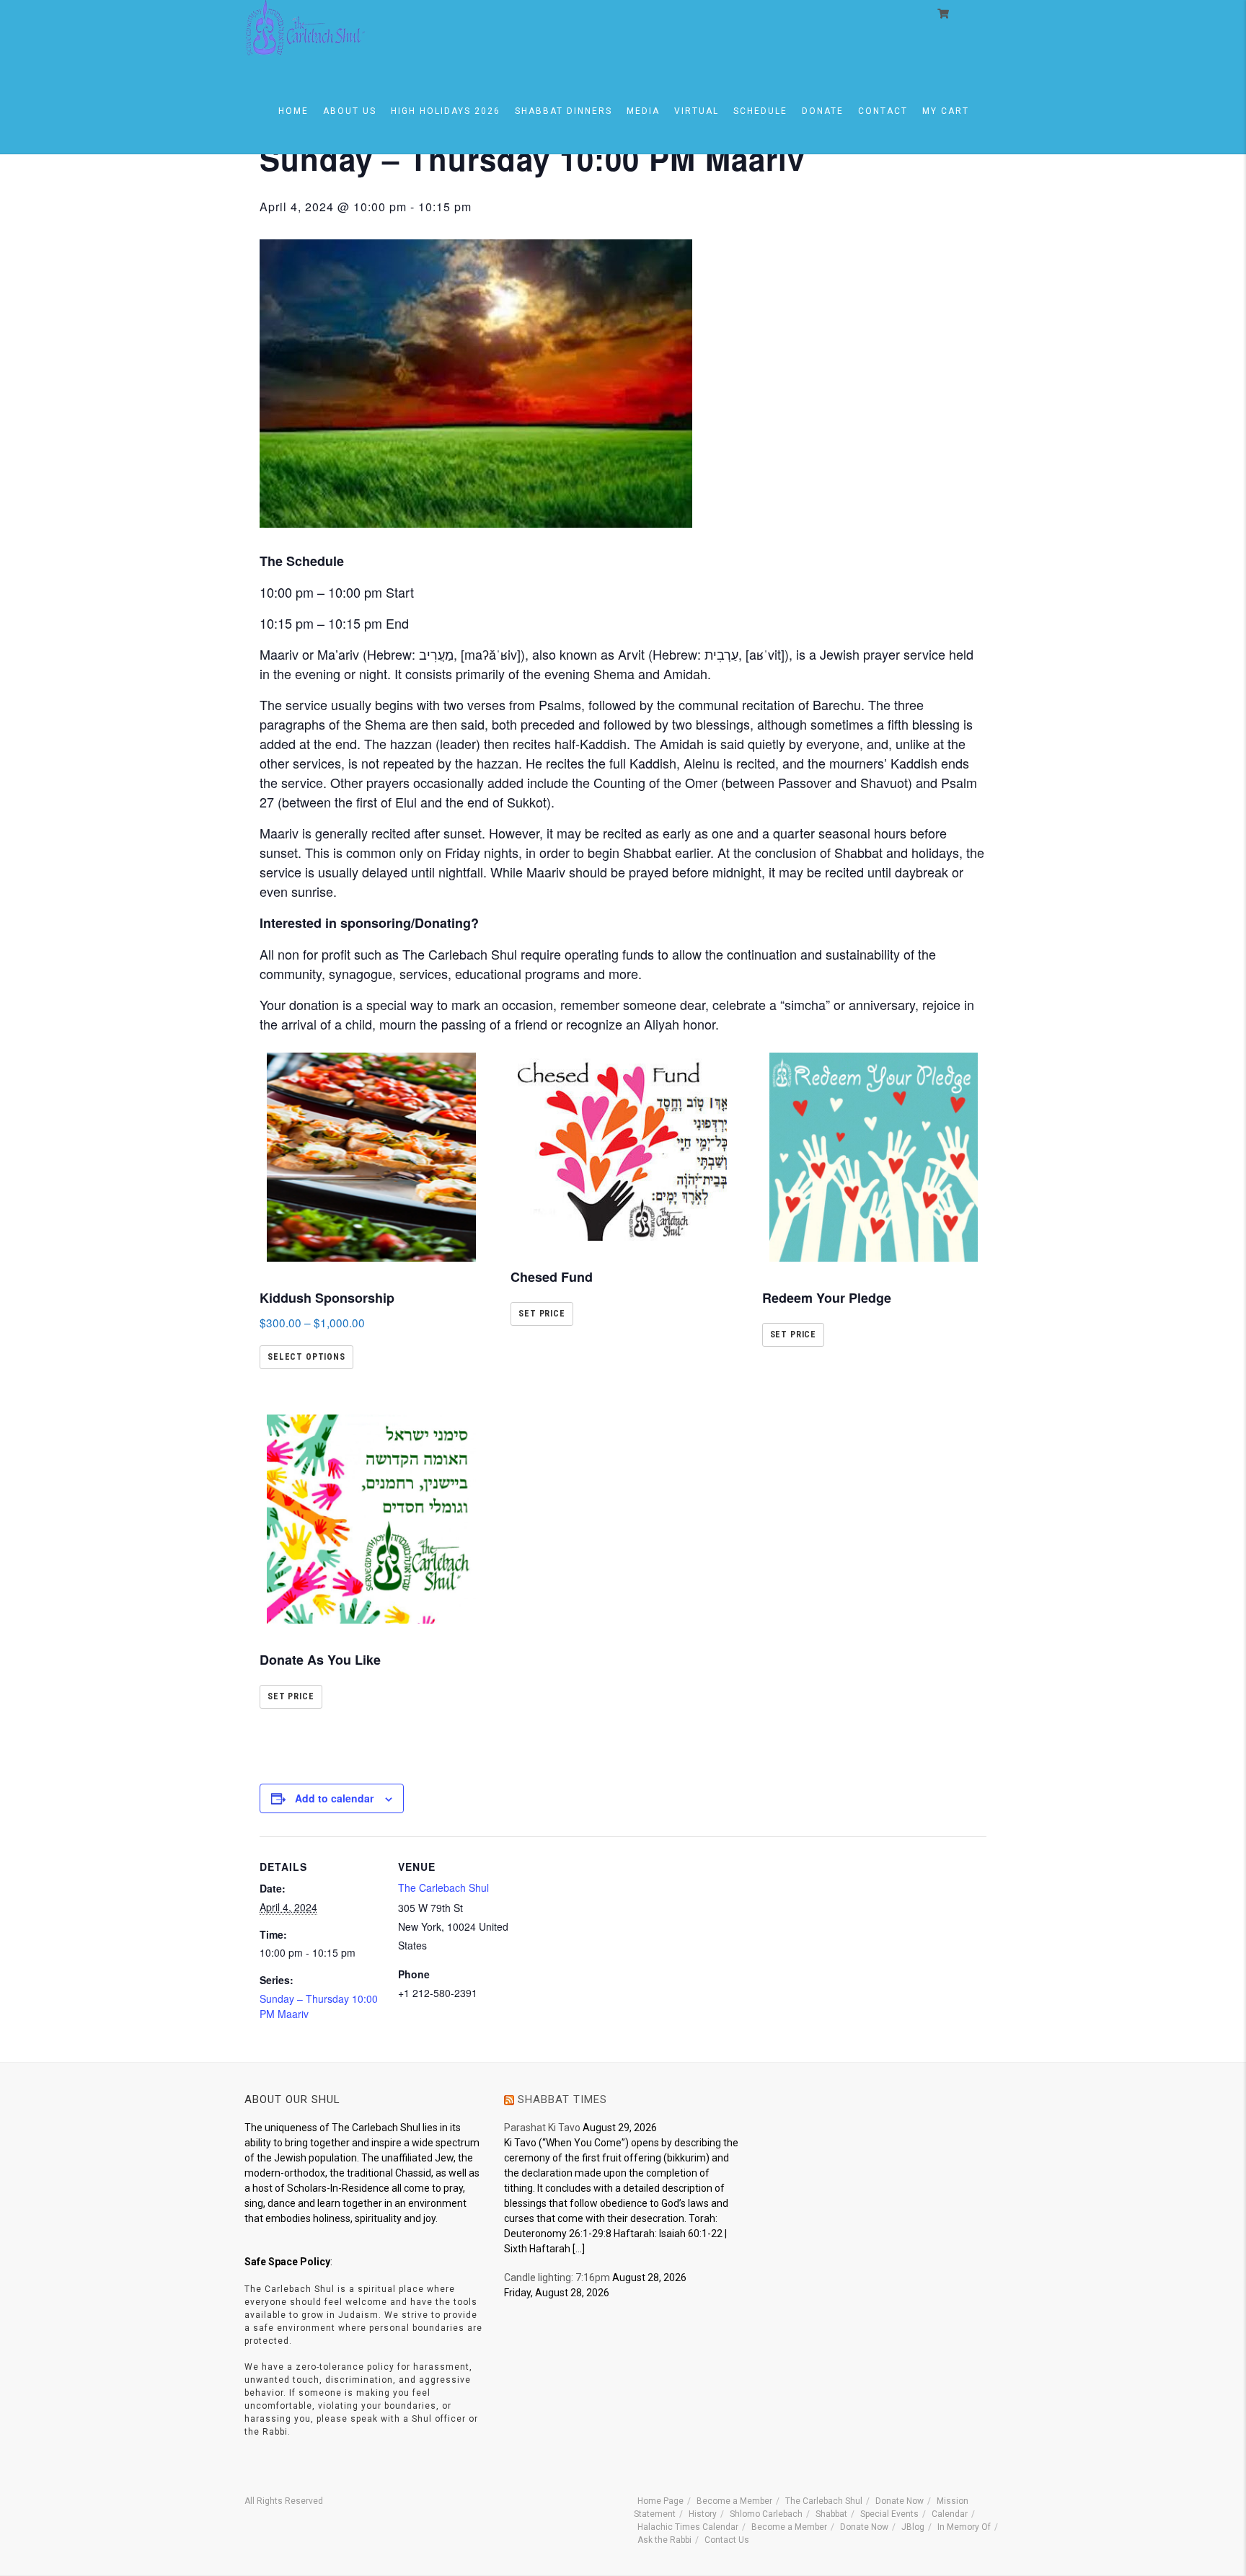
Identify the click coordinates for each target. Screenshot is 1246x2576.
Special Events (889, 2514)
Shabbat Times (562, 2099)
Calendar (950, 2514)
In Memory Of (964, 2527)
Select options (306, 1357)
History (703, 2514)
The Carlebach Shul (443, 1887)
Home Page (660, 2501)
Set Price (542, 1314)
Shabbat (831, 2514)
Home (293, 111)
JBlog (913, 2527)
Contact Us (727, 2540)
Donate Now (900, 2501)
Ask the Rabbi (664, 2540)
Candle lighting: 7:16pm (557, 2278)
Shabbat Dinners (564, 111)
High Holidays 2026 (446, 111)
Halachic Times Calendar (688, 2527)
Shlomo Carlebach (766, 2514)
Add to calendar (334, 1798)
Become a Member (734, 2501)
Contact (883, 111)
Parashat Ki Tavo (542, 2128)
